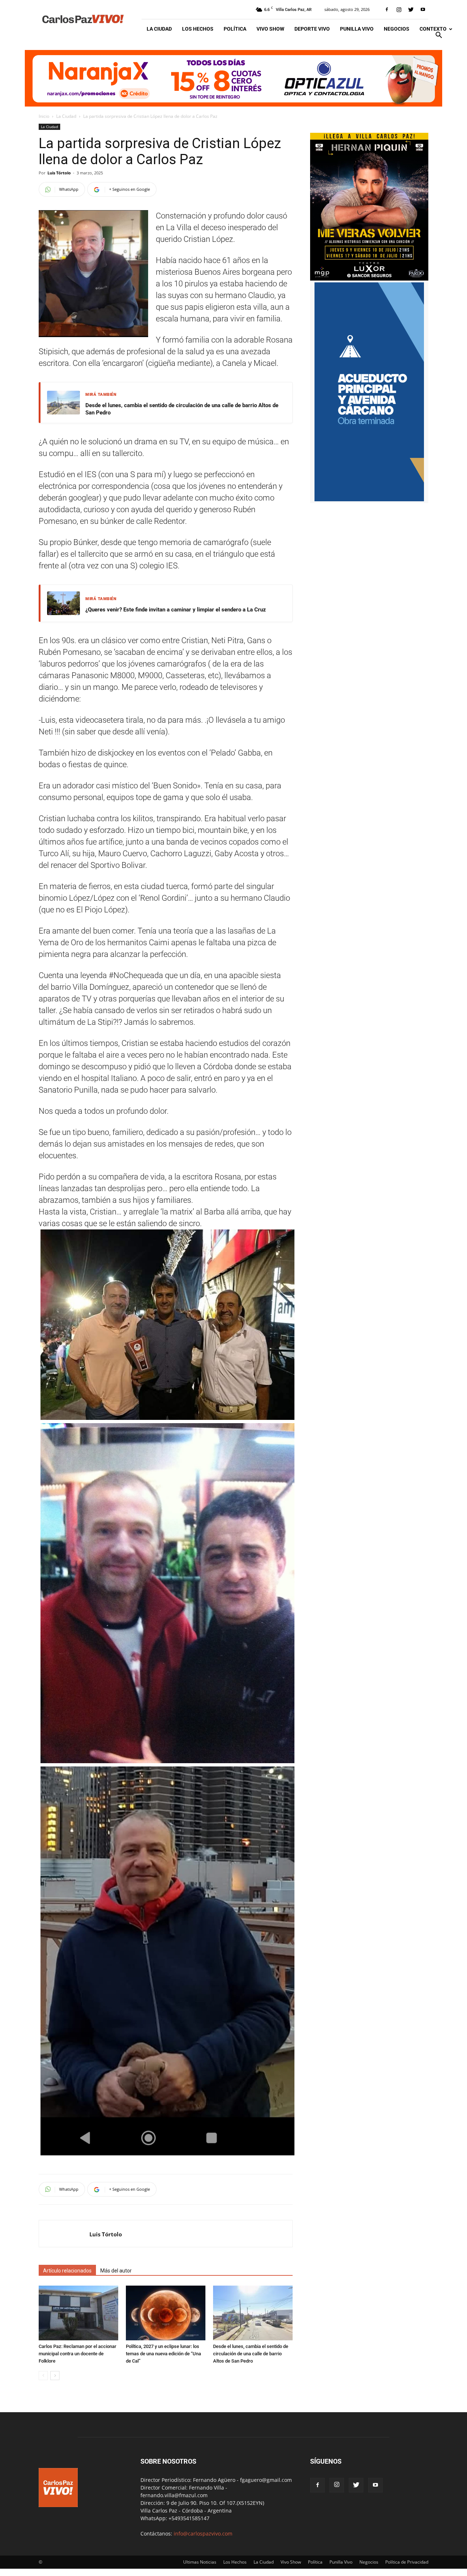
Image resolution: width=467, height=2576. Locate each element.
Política (235, 29)
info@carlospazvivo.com (203, 2533)
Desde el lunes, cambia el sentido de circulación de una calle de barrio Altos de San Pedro (182, 409)
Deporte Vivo (312, 29)
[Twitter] (411, 9)
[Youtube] (423, 9)
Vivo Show (270, 29)
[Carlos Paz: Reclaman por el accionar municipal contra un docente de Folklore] (78, 2313)
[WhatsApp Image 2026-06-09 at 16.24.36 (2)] (369, 279)
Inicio (44, 116)
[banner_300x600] (369, 499)
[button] (439, 36)
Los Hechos (198, 29)
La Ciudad (159, 29)
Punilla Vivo (357, 29)
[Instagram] (399, 9)
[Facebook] (387, 9)
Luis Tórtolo (59, 173)
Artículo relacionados (67, 2271)
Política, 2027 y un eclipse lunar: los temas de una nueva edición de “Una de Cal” (163, 2354)
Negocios (397, 29)
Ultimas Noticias (200, 2562)
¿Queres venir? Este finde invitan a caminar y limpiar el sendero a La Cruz (176, 610)
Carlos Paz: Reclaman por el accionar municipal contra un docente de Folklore (78, 2354)
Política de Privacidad (407, 2562)
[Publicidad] (233, 78)
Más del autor (116, 2271)
